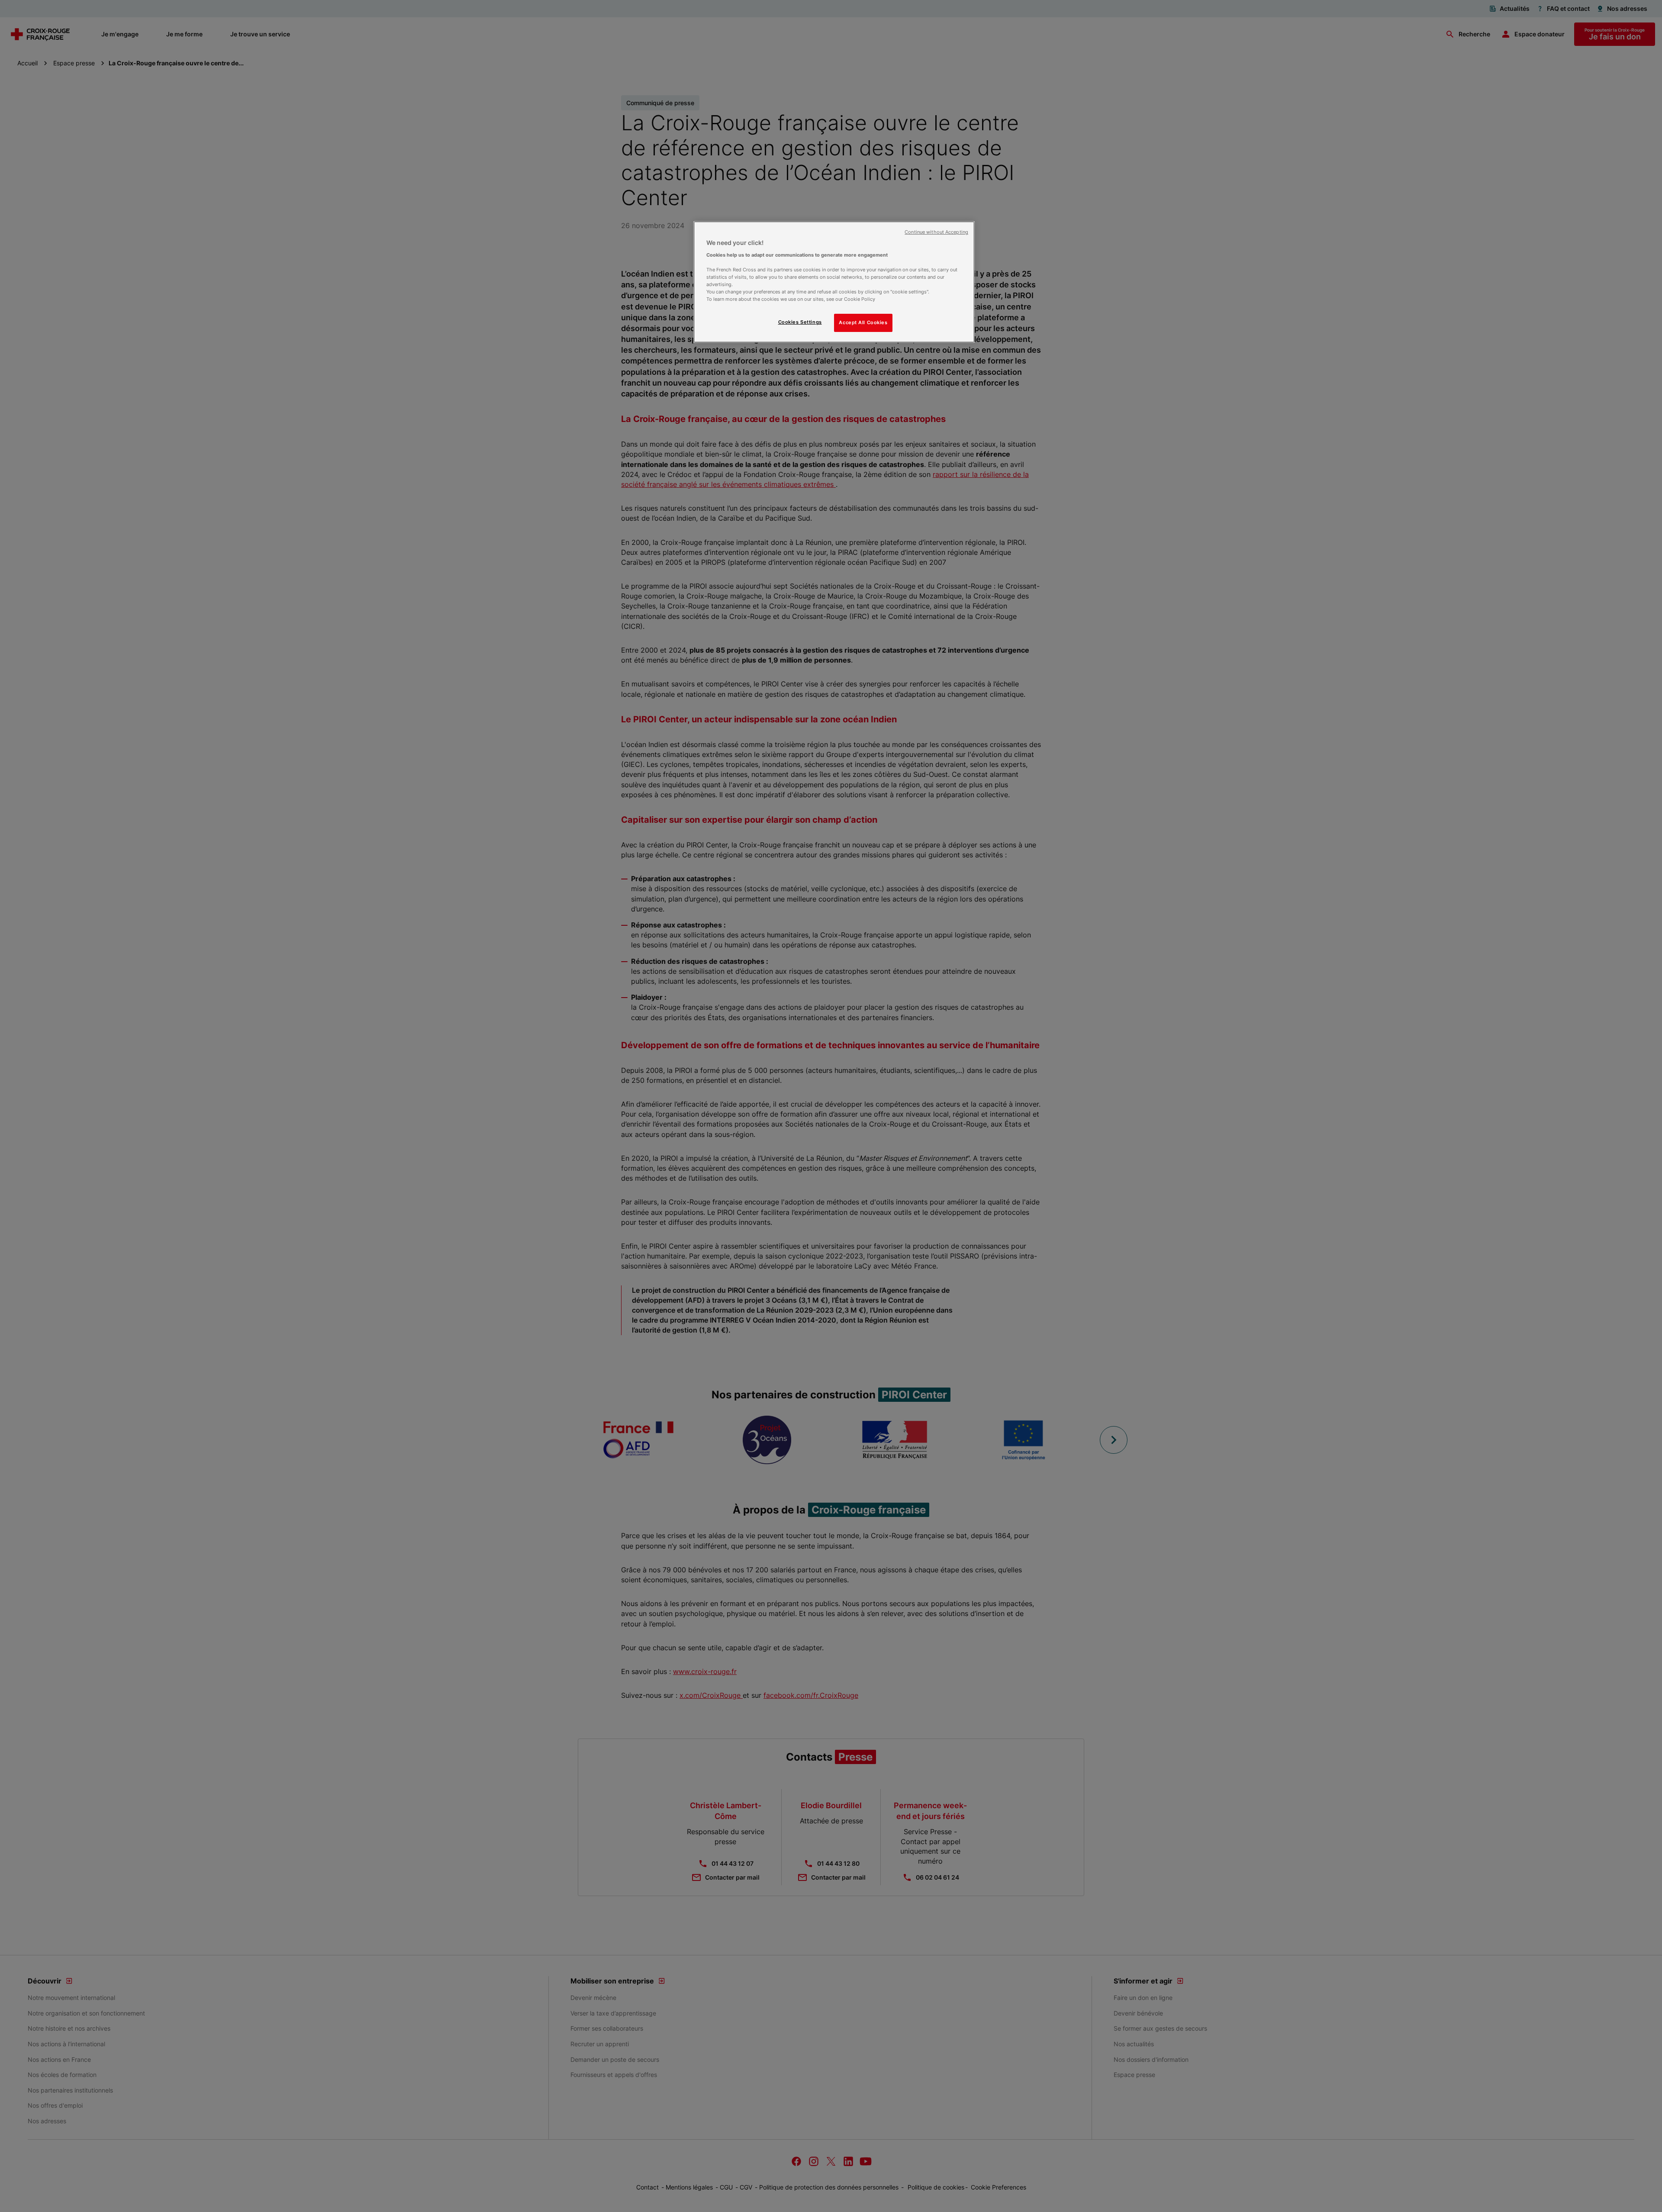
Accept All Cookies (863, 322)
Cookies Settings (800, 322)
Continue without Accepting (936, 232)
